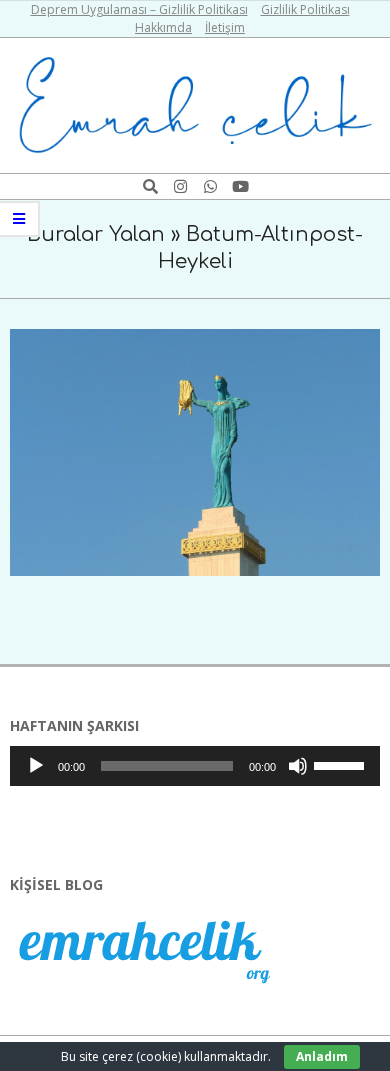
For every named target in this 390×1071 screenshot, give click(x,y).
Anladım (322, 1056)
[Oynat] (36, 766)
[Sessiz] (298, 766)
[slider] (342, 764)
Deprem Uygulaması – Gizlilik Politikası (139, 9)
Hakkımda (163, 27)
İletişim (225, 27)
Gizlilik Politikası (305, 9)
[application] (195, 766)
